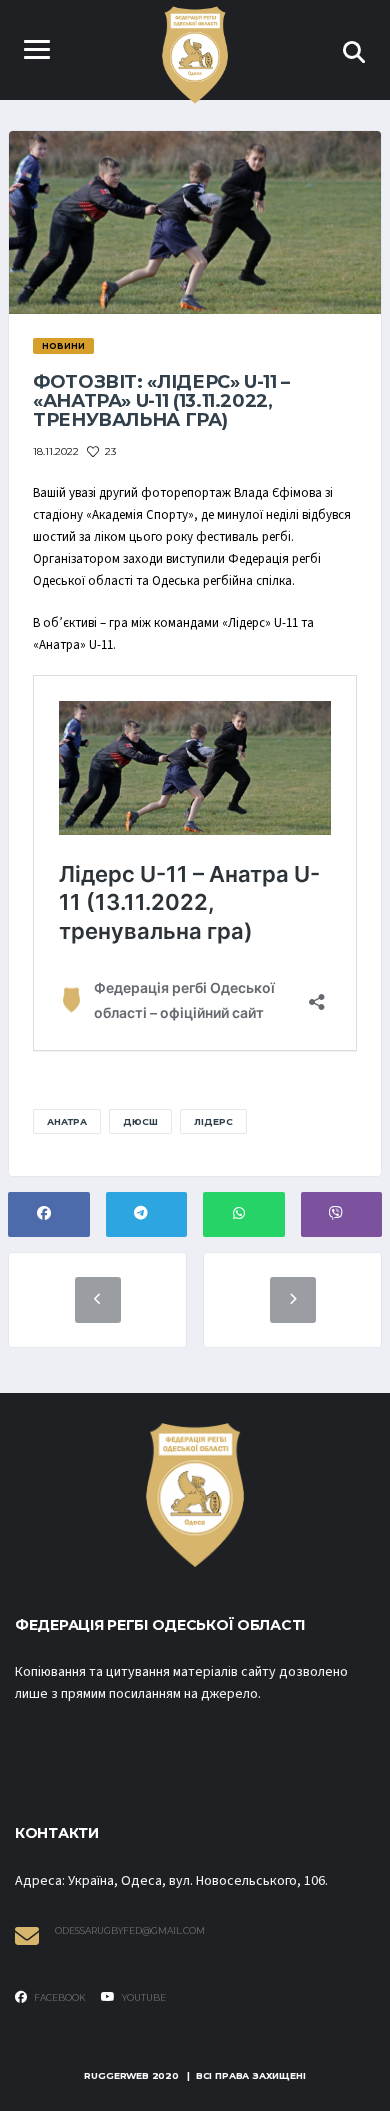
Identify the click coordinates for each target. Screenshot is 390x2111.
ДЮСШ (140, 1121)
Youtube (143, 1997)
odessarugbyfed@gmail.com (130, 1931)
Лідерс (213, 1121)
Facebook (59, 1997)
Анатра (67, 1121)
